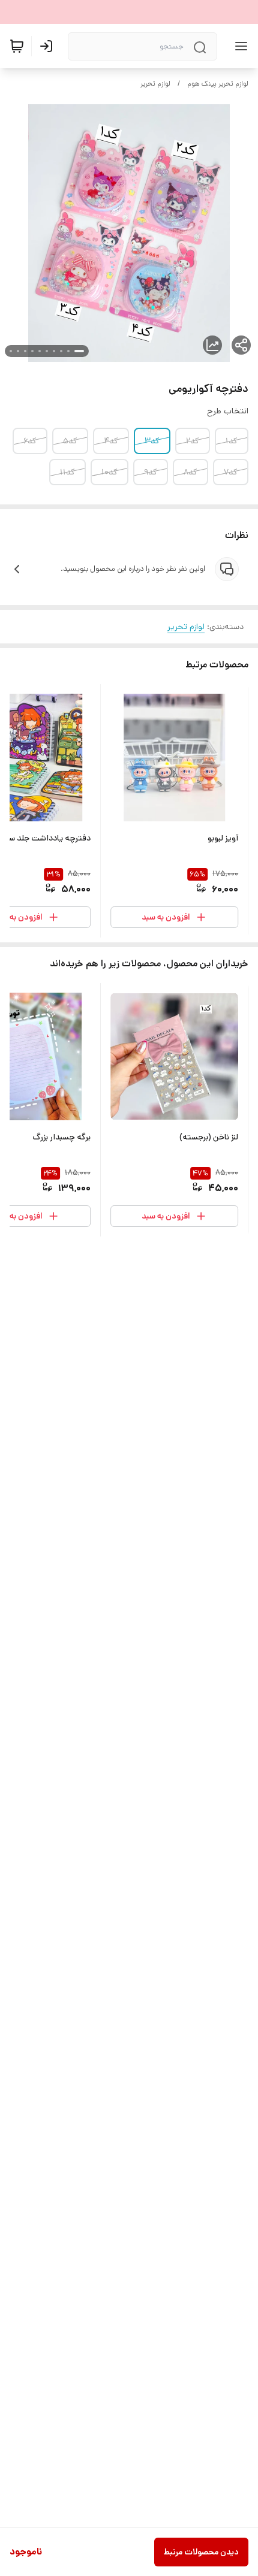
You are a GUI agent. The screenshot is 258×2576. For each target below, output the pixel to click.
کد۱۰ (109, 472)
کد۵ (70, 441)
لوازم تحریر (155, 84)
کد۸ (190, 472)
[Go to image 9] (18, 351)
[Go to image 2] (68, 351)
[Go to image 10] (11, 351)
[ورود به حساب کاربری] (49, 46)
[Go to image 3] (61, 351)
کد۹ (151, 472)
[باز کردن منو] (239, 46)
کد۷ (231, 472)
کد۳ (152, 441)
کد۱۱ (67, 472)
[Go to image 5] (47, 351)
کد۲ (193, 441)
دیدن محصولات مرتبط (201, 2552)
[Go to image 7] (32, 351)
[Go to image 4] (54, 351)
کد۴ (111, 441)
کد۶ (30, 441)
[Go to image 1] (79, 351)
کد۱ (232, 441)
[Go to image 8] (25, 351)
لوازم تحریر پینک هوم (218, 84)
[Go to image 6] (40, 351)
